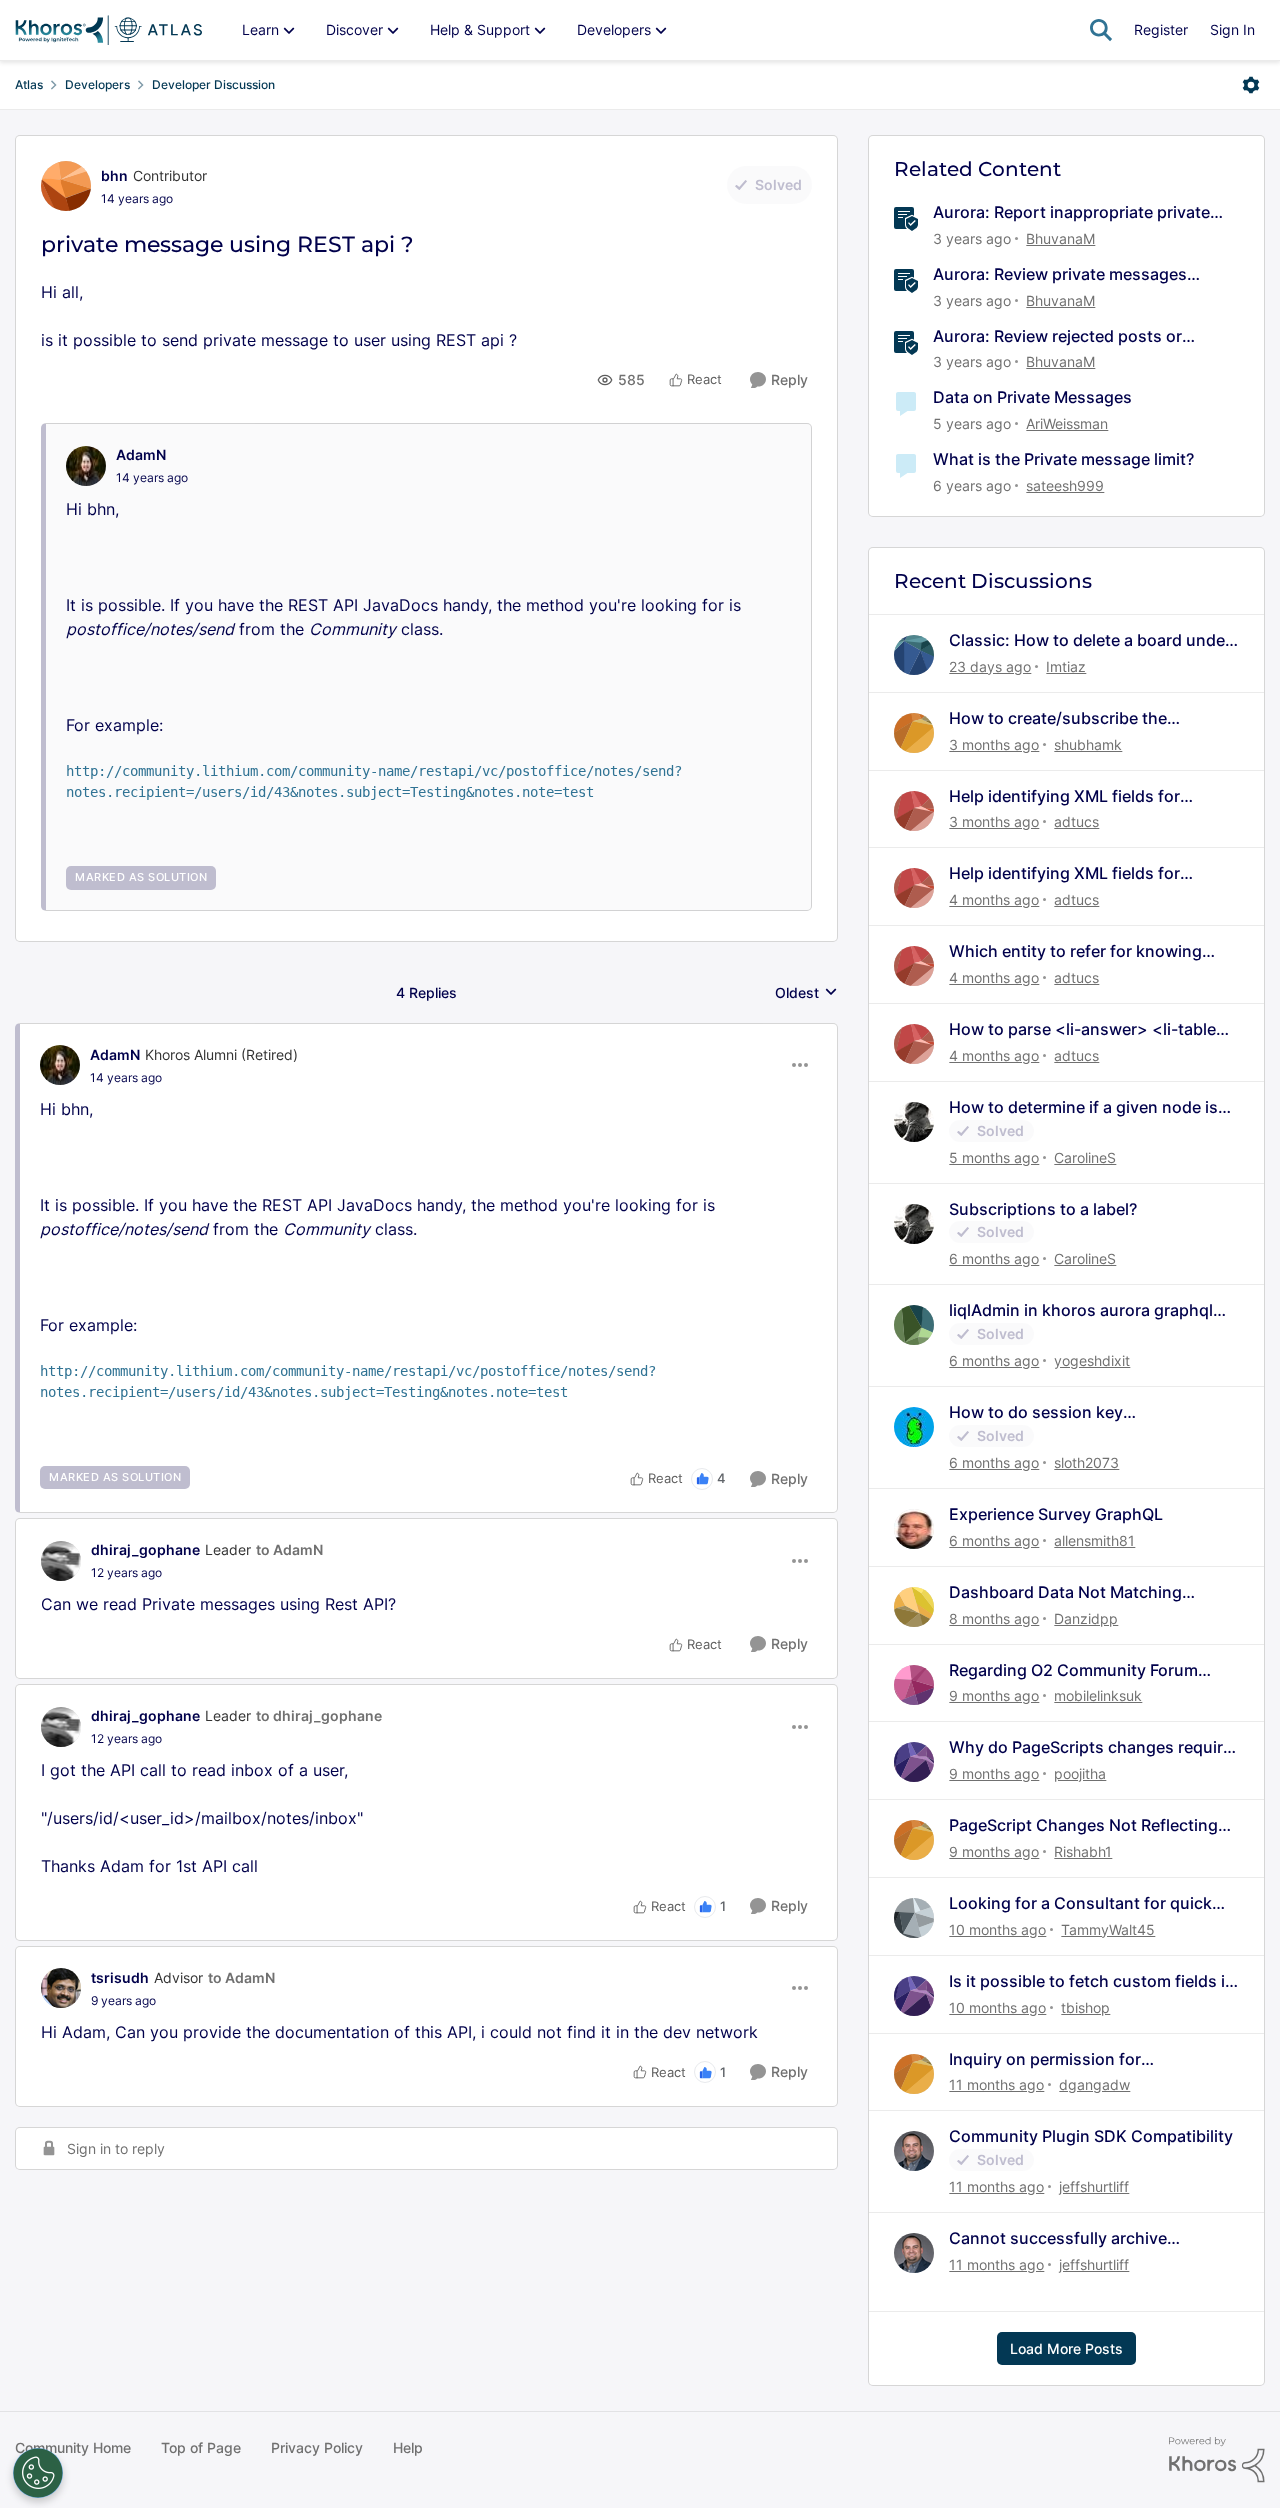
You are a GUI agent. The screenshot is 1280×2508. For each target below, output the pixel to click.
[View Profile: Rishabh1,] (914, 1840)
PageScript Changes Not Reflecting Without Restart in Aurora (1083, 1825)
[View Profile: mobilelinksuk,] (914, 1685)
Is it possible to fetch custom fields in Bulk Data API (1092, 1981)
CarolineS (1085, 1157)
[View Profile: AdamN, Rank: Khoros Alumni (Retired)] (60, 1065)
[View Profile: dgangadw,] (914, 2074)
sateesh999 (1065, 485)
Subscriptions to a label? (1043, 1209)
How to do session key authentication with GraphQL (1059, 1412)
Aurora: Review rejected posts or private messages (1057, 336)
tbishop (1085, 2007)
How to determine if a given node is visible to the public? (1083, 1107)
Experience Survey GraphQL (1056, 1514)
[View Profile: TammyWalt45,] (914, 1918)
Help (408, 2447)
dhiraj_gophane (145, 1549)
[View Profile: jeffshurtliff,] (914, 2151)
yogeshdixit (1092, 1360)
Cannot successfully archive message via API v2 (1058, 2238)
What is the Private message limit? (1063, 459)
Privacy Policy (317, 2447)
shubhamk (1088, 744)
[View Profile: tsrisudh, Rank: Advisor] (61, 1988)
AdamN (141, 454)
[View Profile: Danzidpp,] (914, 1607)
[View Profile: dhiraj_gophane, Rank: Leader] (61, 1561)
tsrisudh (120, 1977)
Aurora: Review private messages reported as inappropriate (1060, 274)
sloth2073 (1086, 1462)
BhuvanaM (1060, 238)
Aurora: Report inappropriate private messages (1071, 212)
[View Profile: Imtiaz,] (914, 655)
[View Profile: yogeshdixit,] (914, 1325)
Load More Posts (1066, 2348)
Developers (97, 84)
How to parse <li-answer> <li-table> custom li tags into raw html (1088, 1029)
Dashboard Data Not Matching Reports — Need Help (1065, 1592)
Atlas (29, 84)
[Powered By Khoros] (1217, 2460)
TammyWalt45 (1108, 1929)
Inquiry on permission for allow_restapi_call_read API (1052, 2059)
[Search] (1101, 30)
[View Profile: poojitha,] (914, 1762)
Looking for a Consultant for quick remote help (1080, 1903)
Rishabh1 (1083, 1851)
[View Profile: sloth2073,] (914, 1427)
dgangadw (1094, 2084)
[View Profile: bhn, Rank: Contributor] (66, 186)
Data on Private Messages (1032, 397)
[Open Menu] (1251, 85)
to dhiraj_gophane (319, 1715)
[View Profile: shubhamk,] (914, 733)
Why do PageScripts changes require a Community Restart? (1090, 1747)
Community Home (73, 2447)
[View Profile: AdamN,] (86, 466)
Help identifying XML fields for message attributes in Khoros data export (1081, 796)
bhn (114, 175)
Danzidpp (1086, 1618)
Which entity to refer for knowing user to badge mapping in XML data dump (1084, 951)
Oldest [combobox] (806, 993)
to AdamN (289, 1549)
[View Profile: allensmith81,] (914, 1529)
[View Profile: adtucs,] (914, 811)
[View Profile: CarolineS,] (914, 1122)
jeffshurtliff (1094, 2186)
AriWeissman (1067, 423)
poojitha (1080, 1773)
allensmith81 (1094, 1540)
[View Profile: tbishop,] (914, 1996)
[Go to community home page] (108, 30)
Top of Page (201, 2447)
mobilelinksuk (1098, 1695)
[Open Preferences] (38, 2473)
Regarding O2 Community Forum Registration (1073, 1670)
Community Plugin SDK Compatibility (1091, 2136)
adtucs (1076, 821)
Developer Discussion (213, 84)
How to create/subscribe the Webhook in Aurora (1058, 718)
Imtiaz (1066, 666)
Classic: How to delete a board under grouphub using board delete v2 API (1090, 640)
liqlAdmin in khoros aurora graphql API (1081, 1310)
